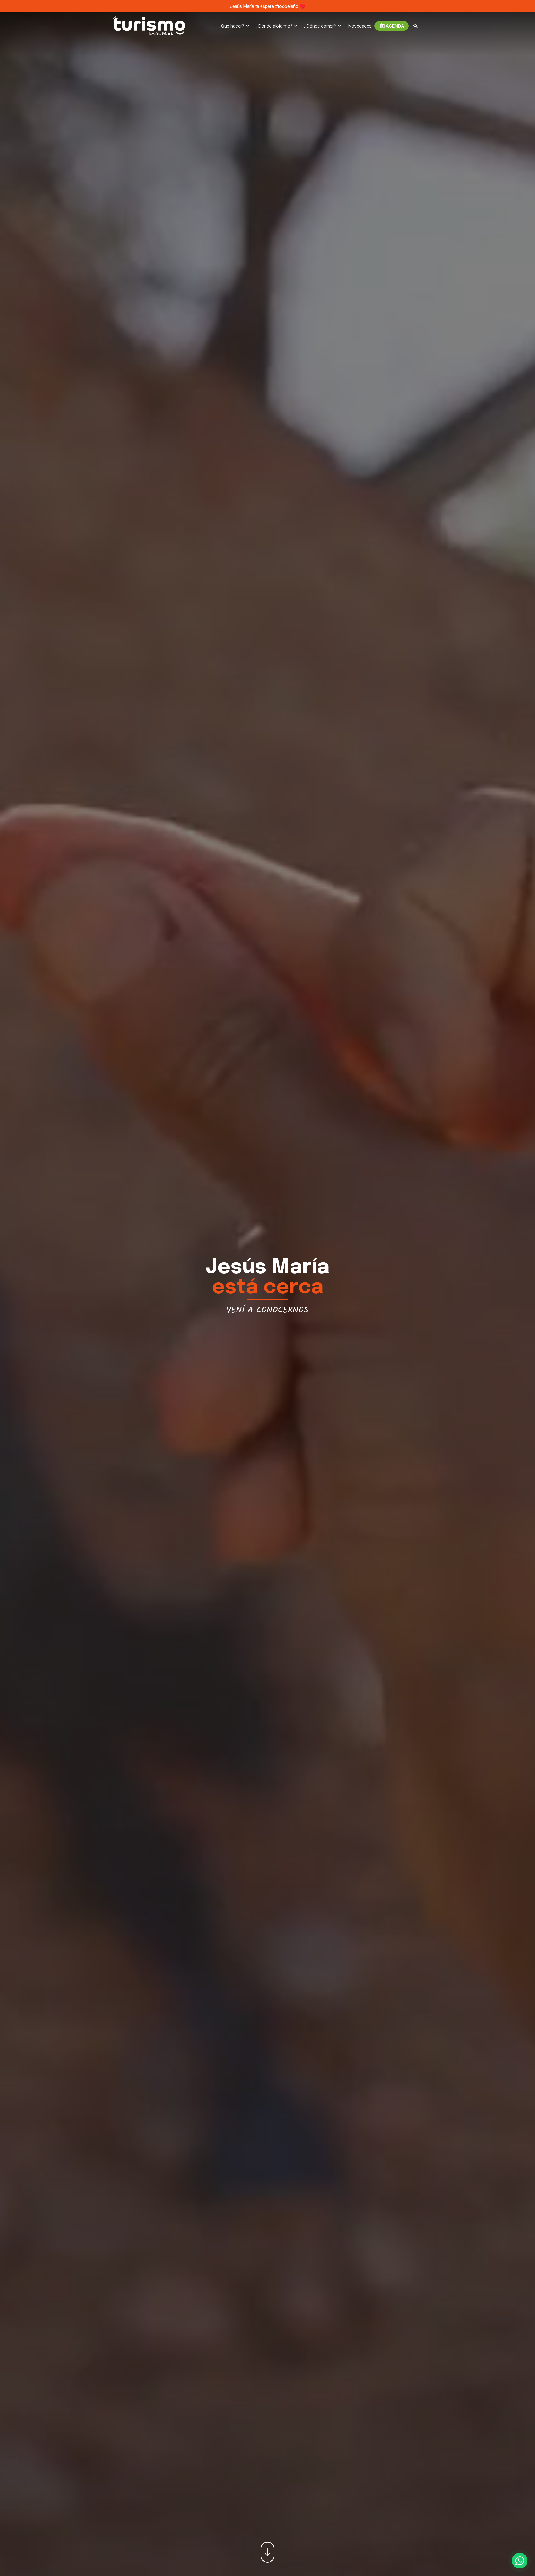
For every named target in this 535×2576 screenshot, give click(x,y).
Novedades (360, 26)
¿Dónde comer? (320, 26)
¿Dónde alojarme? (274, 26)
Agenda (395, 26)
